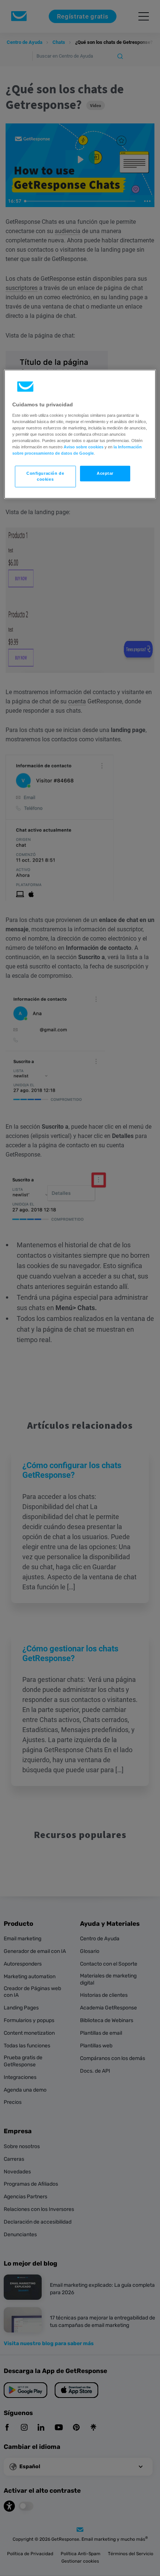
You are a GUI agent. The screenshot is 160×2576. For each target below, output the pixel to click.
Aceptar (105, 473)
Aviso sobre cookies (84, 447)
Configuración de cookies (45, 476)
